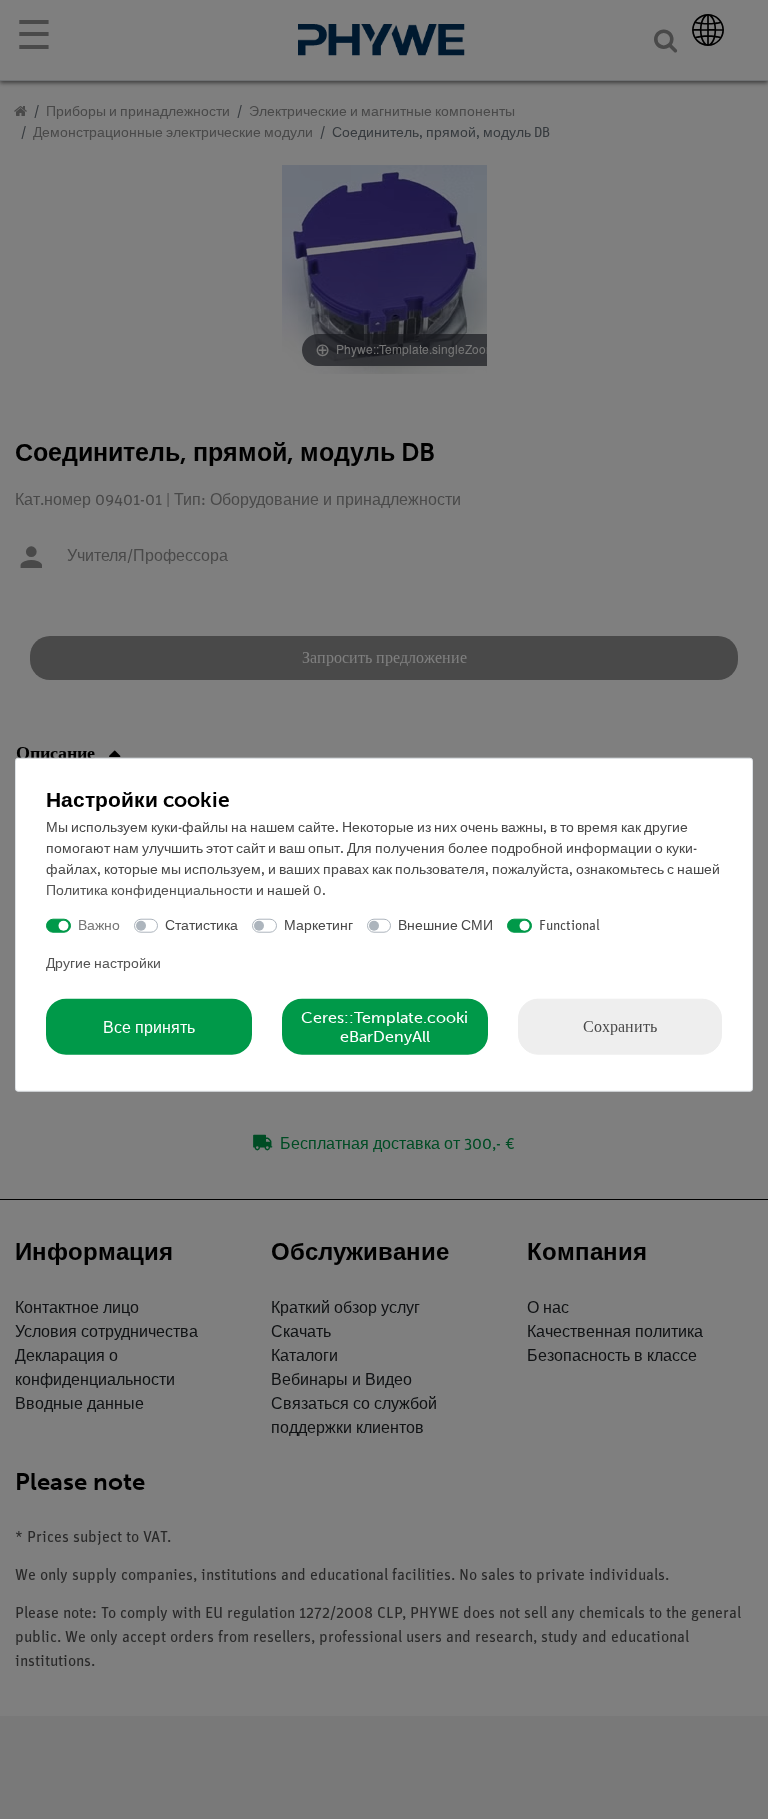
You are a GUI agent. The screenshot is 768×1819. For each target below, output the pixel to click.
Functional (569, 925)
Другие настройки (103, 964)
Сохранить (620, 1026)
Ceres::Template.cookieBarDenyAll (384, 1027)
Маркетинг (318, 925)
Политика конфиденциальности (149, 890)
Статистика (201, 925)
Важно (99, 925)
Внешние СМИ (445, 925)
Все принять (149, 1026)
